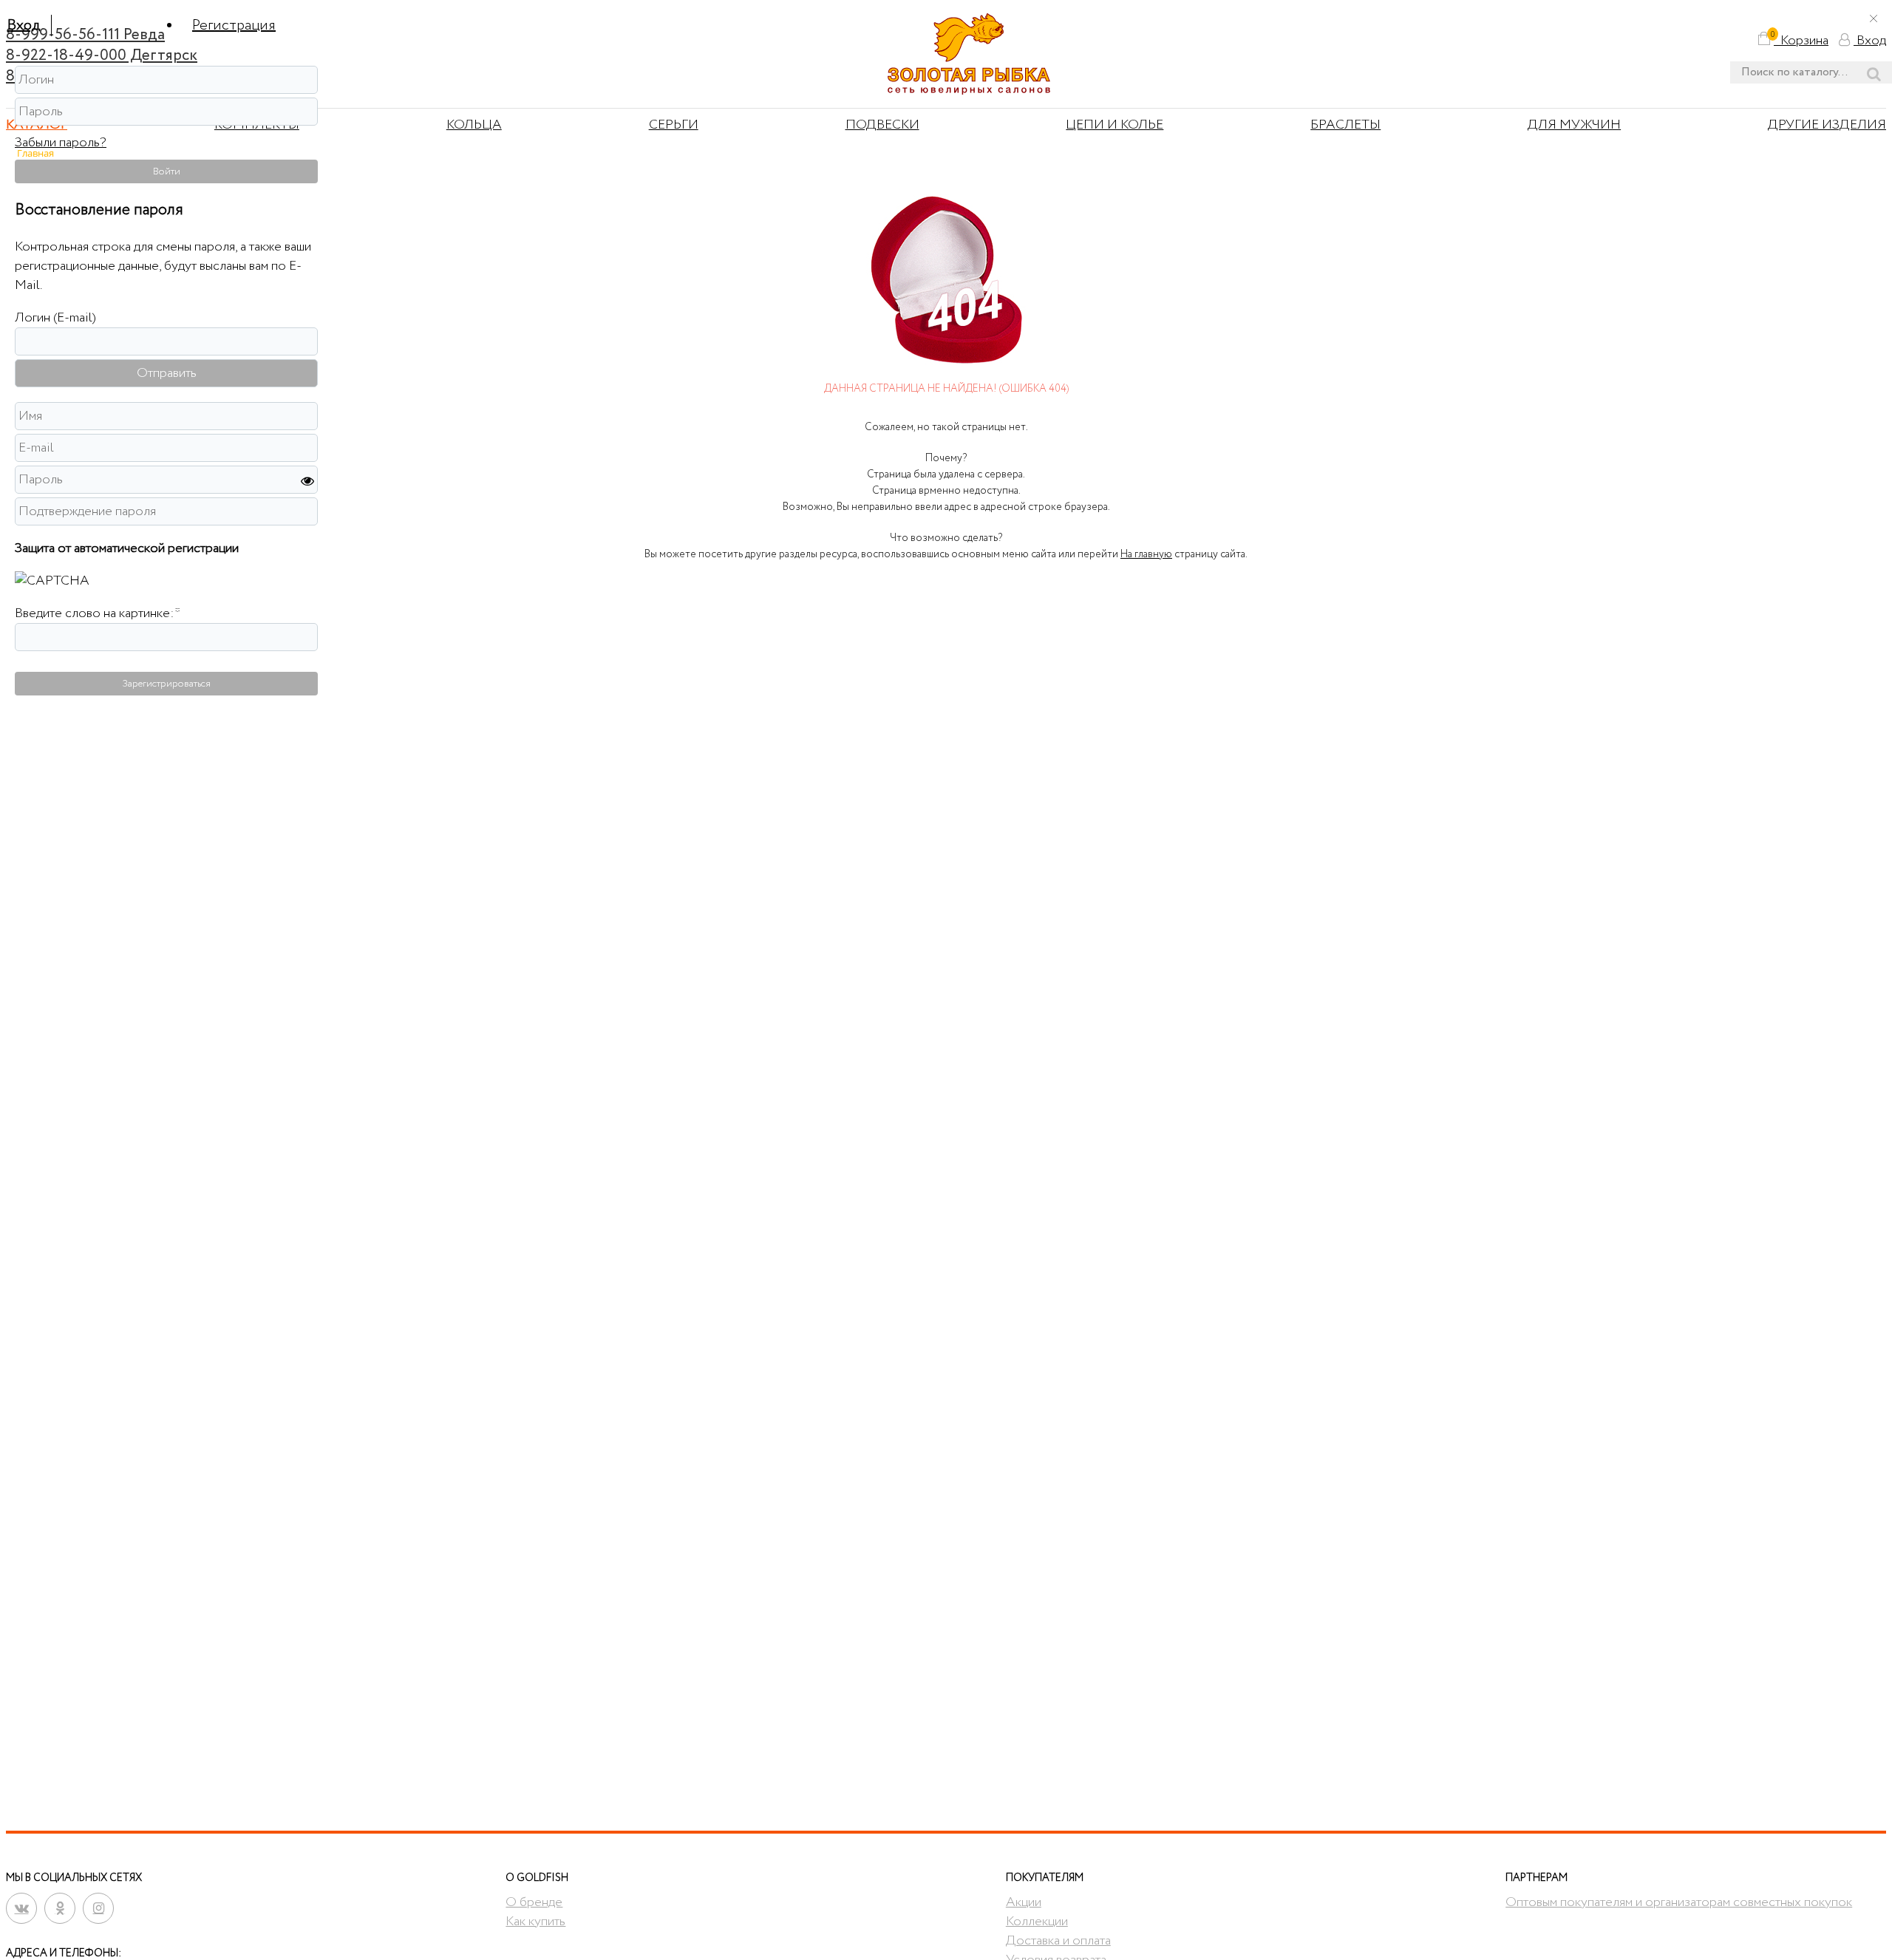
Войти (167, 171)
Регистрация (234, 25)
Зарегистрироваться (167, 684)
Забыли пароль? (61, 143)
